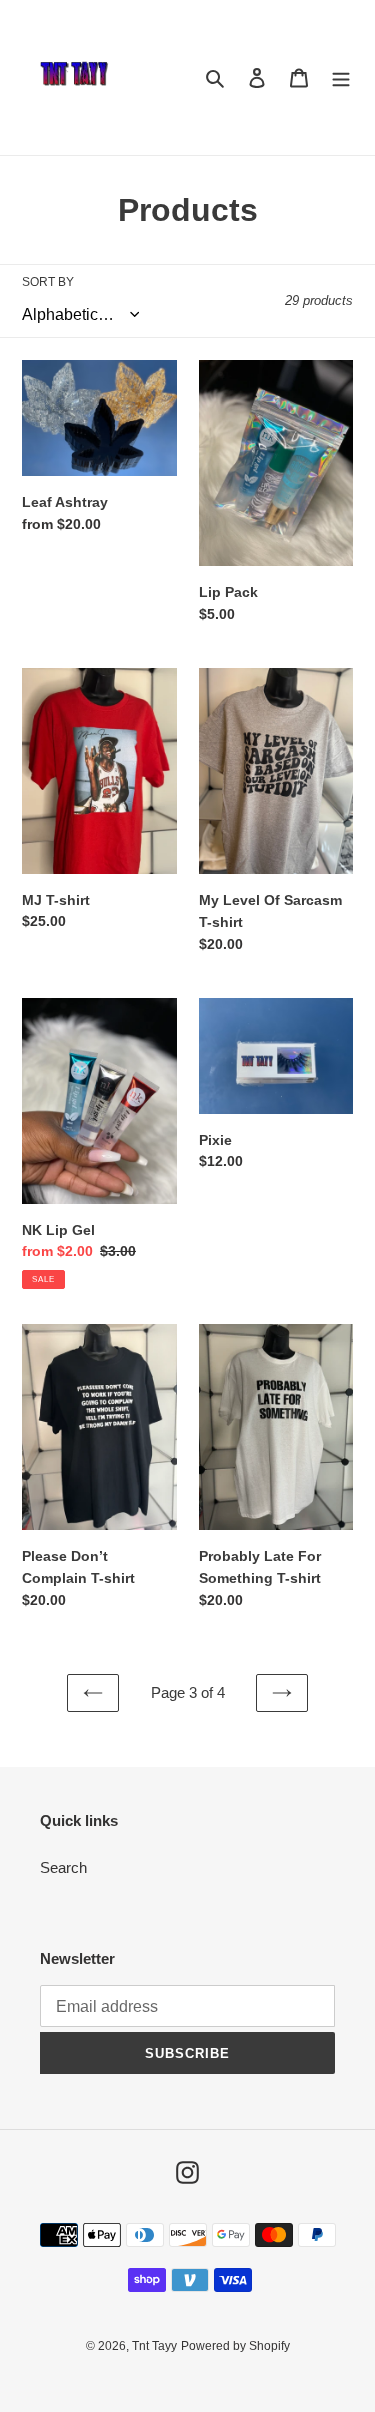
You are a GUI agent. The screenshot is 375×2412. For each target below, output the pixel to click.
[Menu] (341, 77)
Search (63, 1867)
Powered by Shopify (235, 2346)
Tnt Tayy (154, 2346)
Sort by (48, 282)
